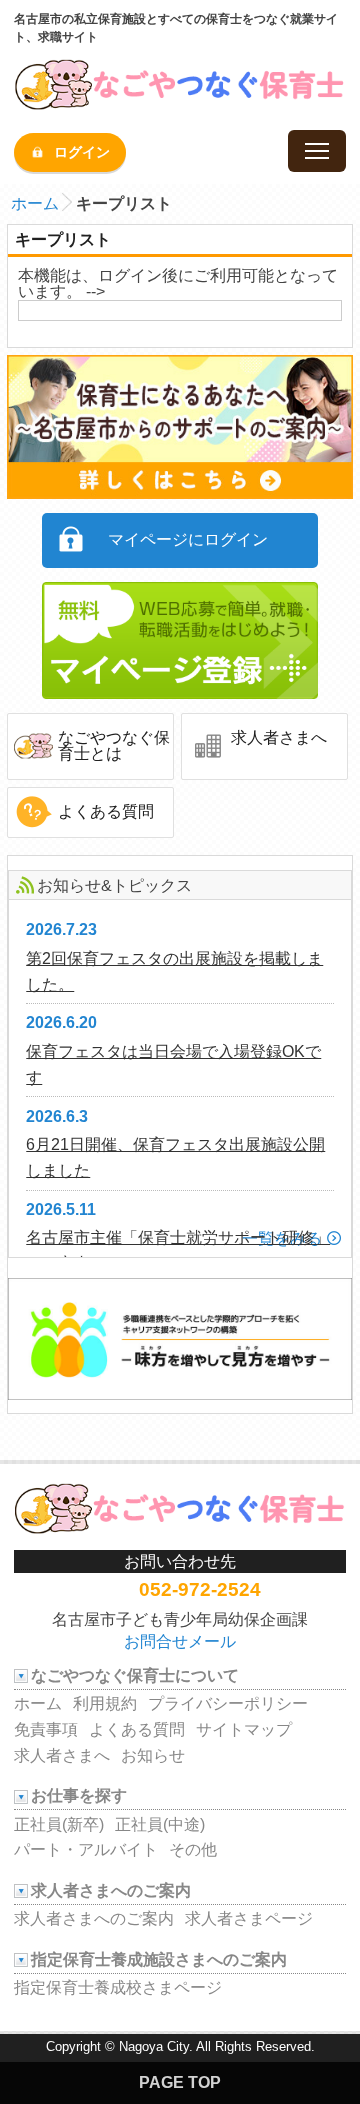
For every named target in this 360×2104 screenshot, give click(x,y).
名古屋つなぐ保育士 (180, 87)
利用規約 (105, 1703)
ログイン (82, 152)
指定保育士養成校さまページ (118, 1987)
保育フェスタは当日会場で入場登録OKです (173, 1064)
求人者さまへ (279, 737)
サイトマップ (244, 1729)
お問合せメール (180, 1641)
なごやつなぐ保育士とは (114, 745)
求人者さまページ (249, 1918)
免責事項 (46, 1729)
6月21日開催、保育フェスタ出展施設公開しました (175, 1157)
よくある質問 (106, 811)
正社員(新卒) (59, 1824)
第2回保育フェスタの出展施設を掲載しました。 (174, 971)
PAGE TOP (180, 2082)
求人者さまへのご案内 (94, 1918)
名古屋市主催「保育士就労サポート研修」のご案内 (178, 1250)
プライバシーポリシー (228, 1703)
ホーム (35, 203)
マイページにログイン (188, 539)
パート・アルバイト (86, 1849)
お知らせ (153, 1755)
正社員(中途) (160, 1824)
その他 (193, 1849)
